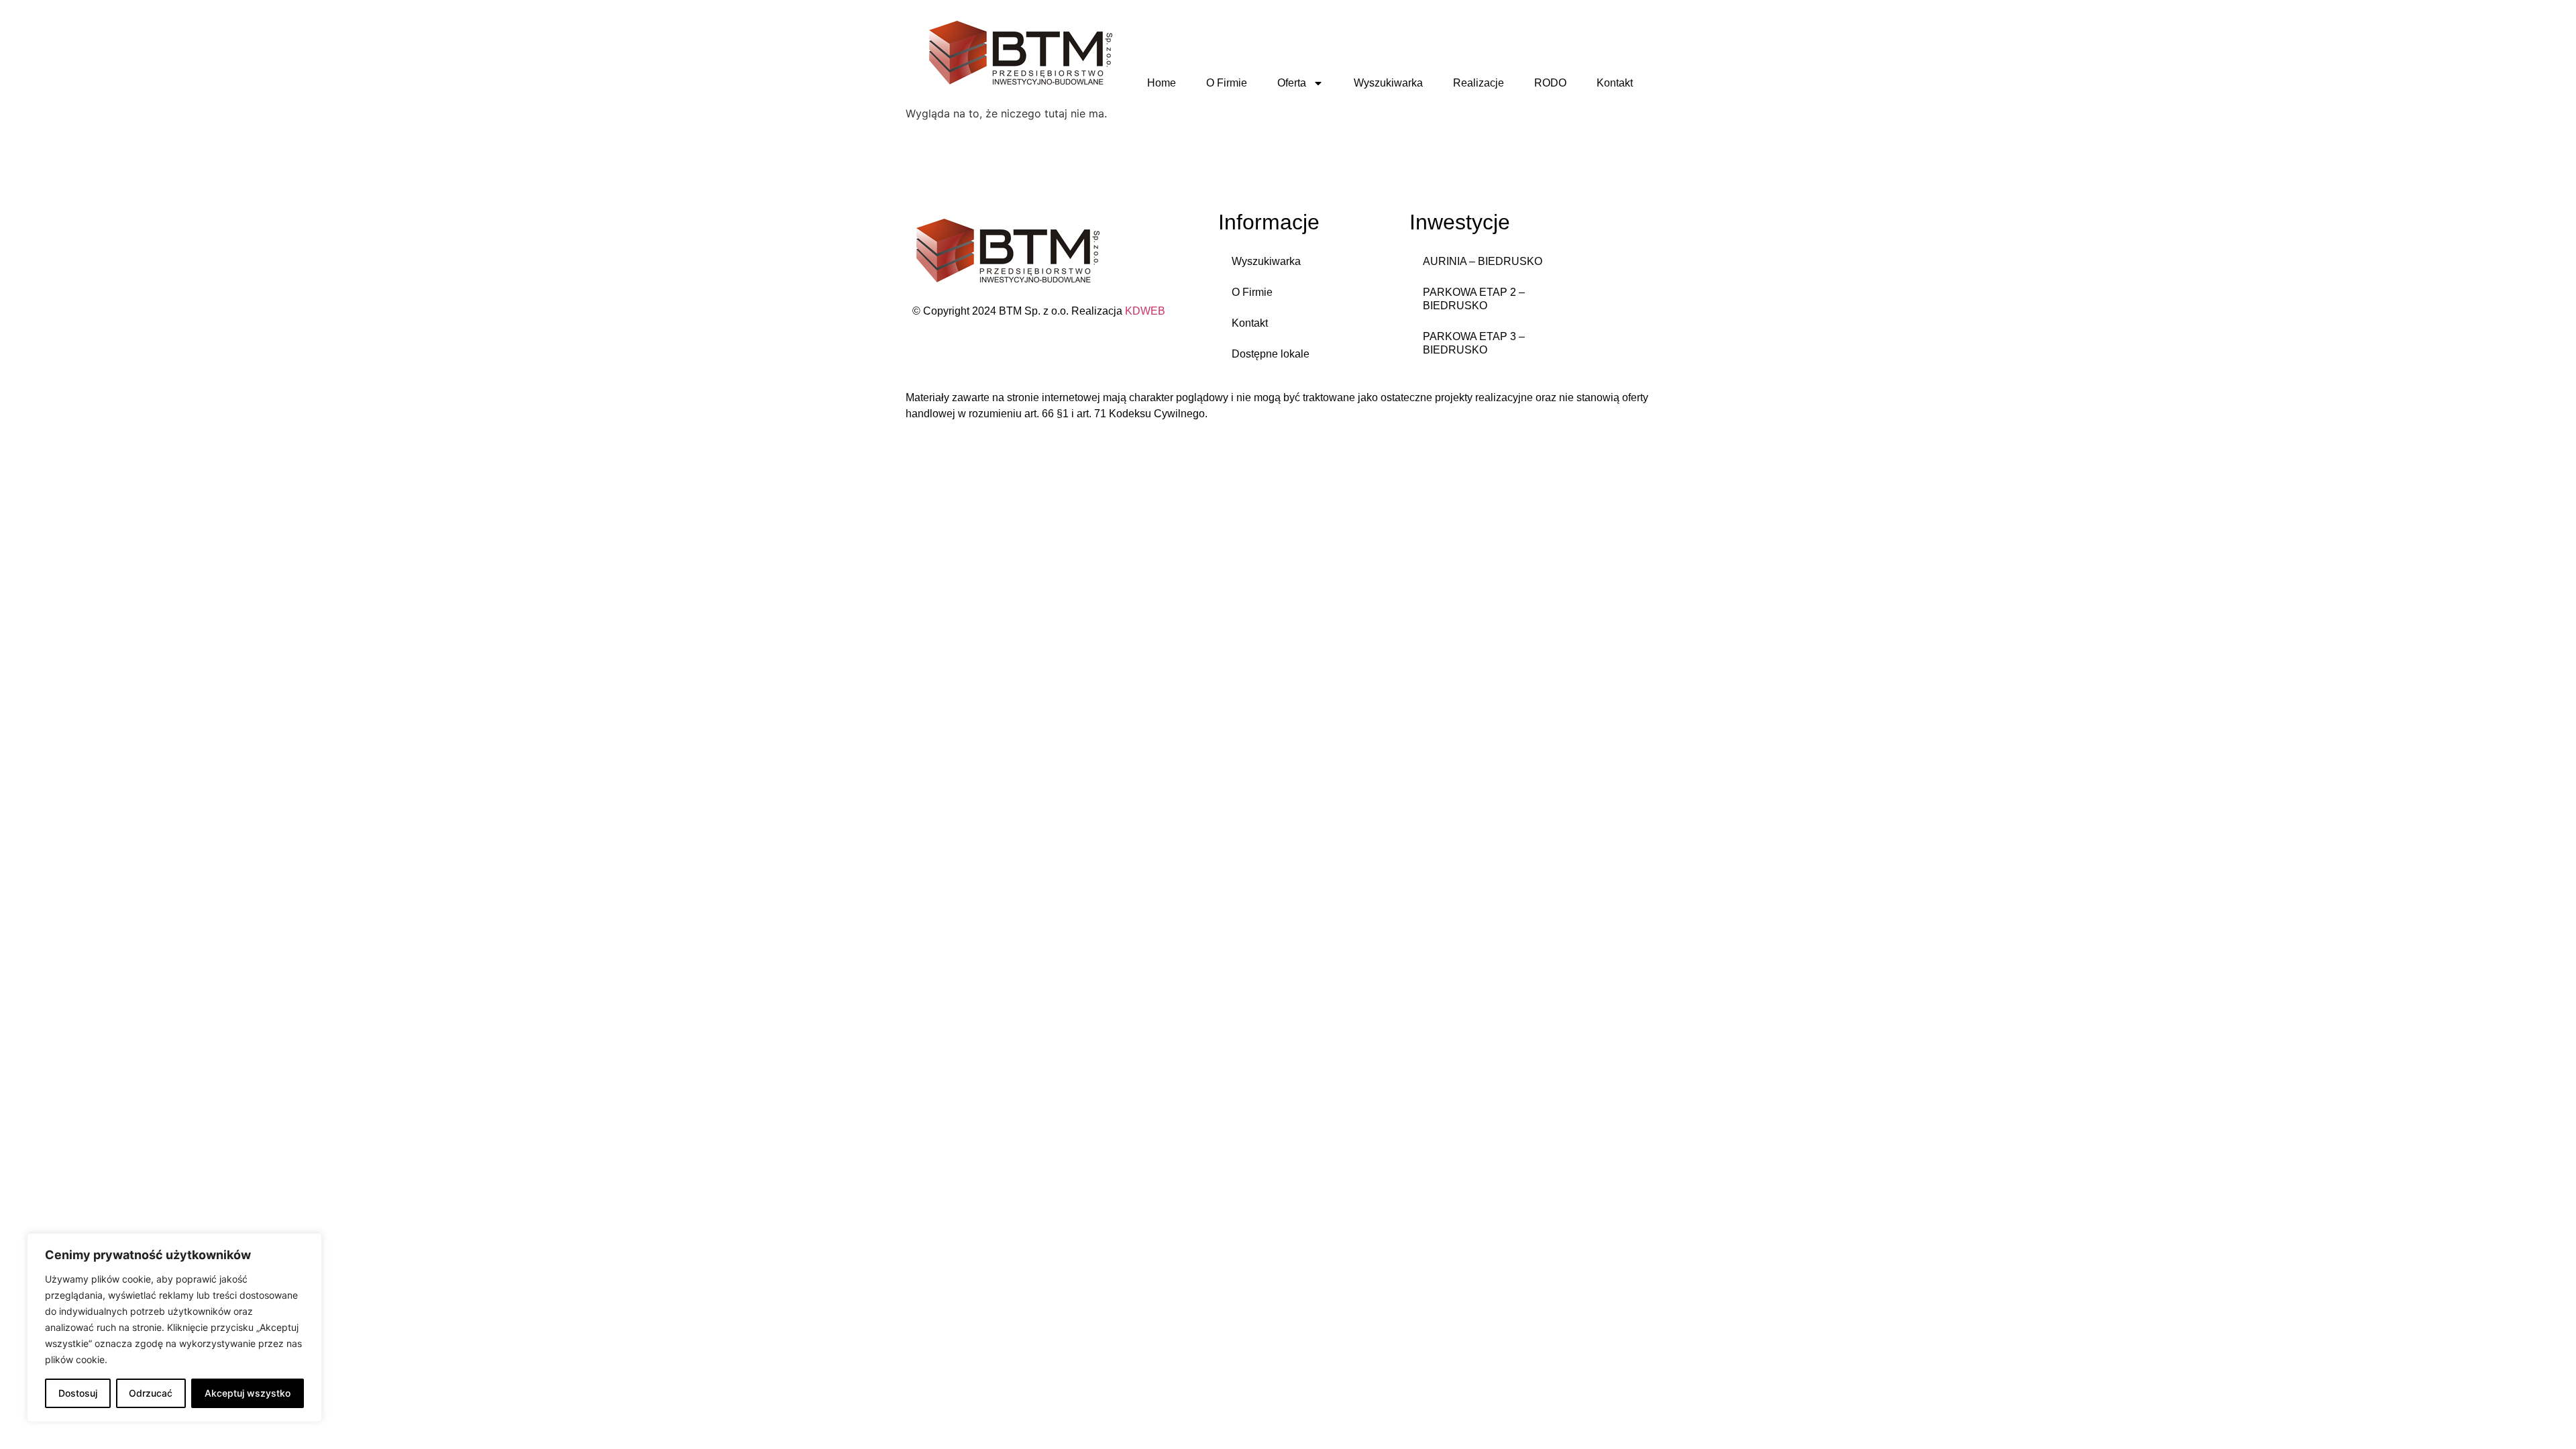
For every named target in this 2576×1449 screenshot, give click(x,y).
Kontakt (1615, 83)
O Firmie (1227, 83)
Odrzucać (151, 1393)
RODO (1550, 83)
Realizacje (1479, 83)
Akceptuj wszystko (248, 1393)
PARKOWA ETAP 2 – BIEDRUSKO (1474, 299)
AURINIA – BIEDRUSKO (1483, 261)
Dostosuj (78, 1393)
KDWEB (1145, 311)
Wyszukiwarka (1388, 83)
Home (1162, 83)
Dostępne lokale (1271, 354)
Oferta (1292, 83)
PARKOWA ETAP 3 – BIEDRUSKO (1474, 343)
